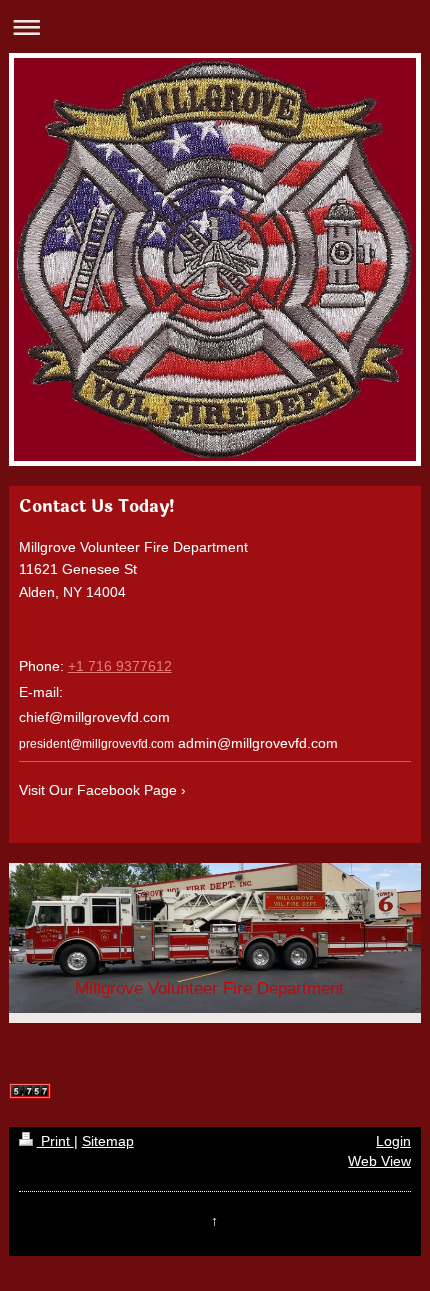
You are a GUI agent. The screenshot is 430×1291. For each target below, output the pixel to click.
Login (393, 1141)
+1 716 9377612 (120, 666)
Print (55, 1141)
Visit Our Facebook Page (98, 790)
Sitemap (108, 1141)
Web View (379, 1161)
